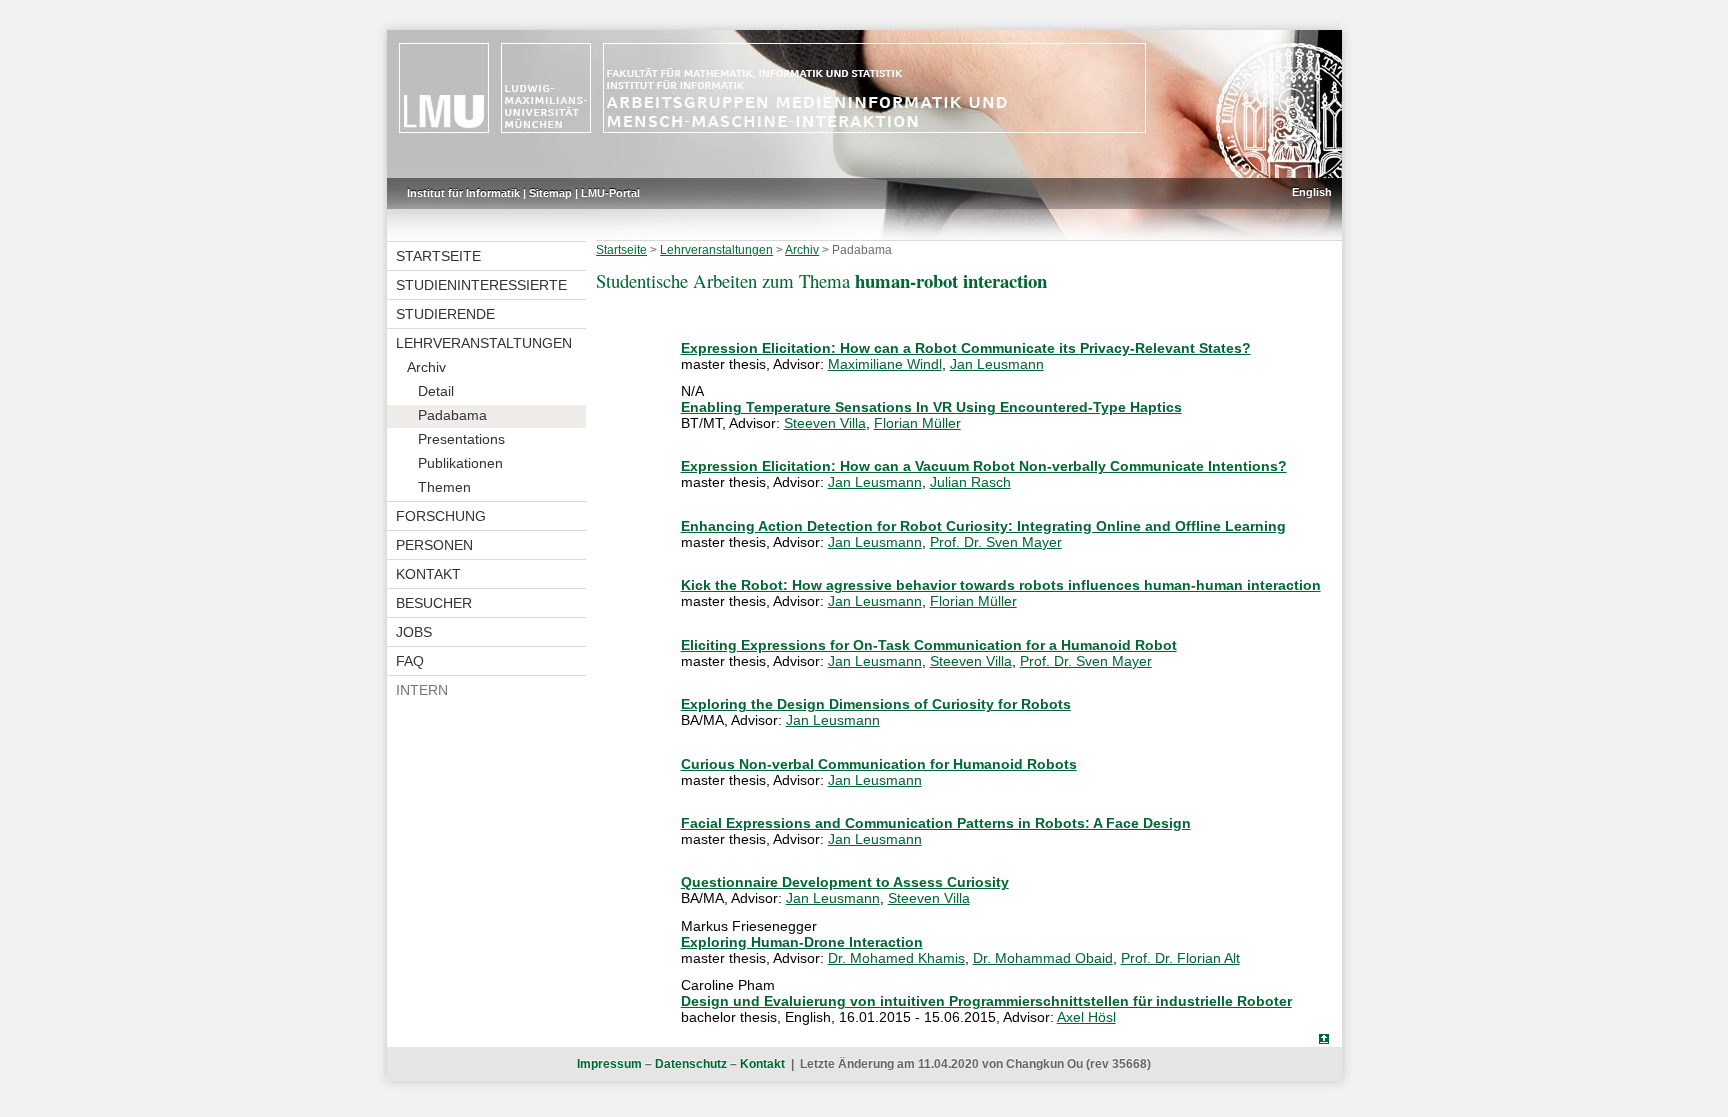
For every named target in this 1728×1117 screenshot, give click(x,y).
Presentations (461, 439)
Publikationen (460, 463)
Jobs (414, 632)
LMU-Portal (610, 193)
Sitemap (550, 193)
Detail (436, 391)
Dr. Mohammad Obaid (1043, 958)
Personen (434, 545)
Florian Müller (917, 423)
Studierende (445, 314)
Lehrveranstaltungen (484, 343)
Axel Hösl (1086, 1017)
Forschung (441, 516)
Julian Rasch (970, 482)
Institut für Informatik (463, 193)
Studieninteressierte (481, 285)
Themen (444, 487)
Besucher (434, 603)
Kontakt (428, 574)
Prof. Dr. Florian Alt (1180, 958)
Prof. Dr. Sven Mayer (996, 542)
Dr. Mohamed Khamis (896, 958)
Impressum (609, 1064)
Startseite (438, 256)
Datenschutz (691, 1064)
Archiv (426, 367)
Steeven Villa (825, 423)
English (1312, 192)
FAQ (410, 661)
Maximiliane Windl (885, 364)
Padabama (452, 415)
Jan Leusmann (997, 364)
